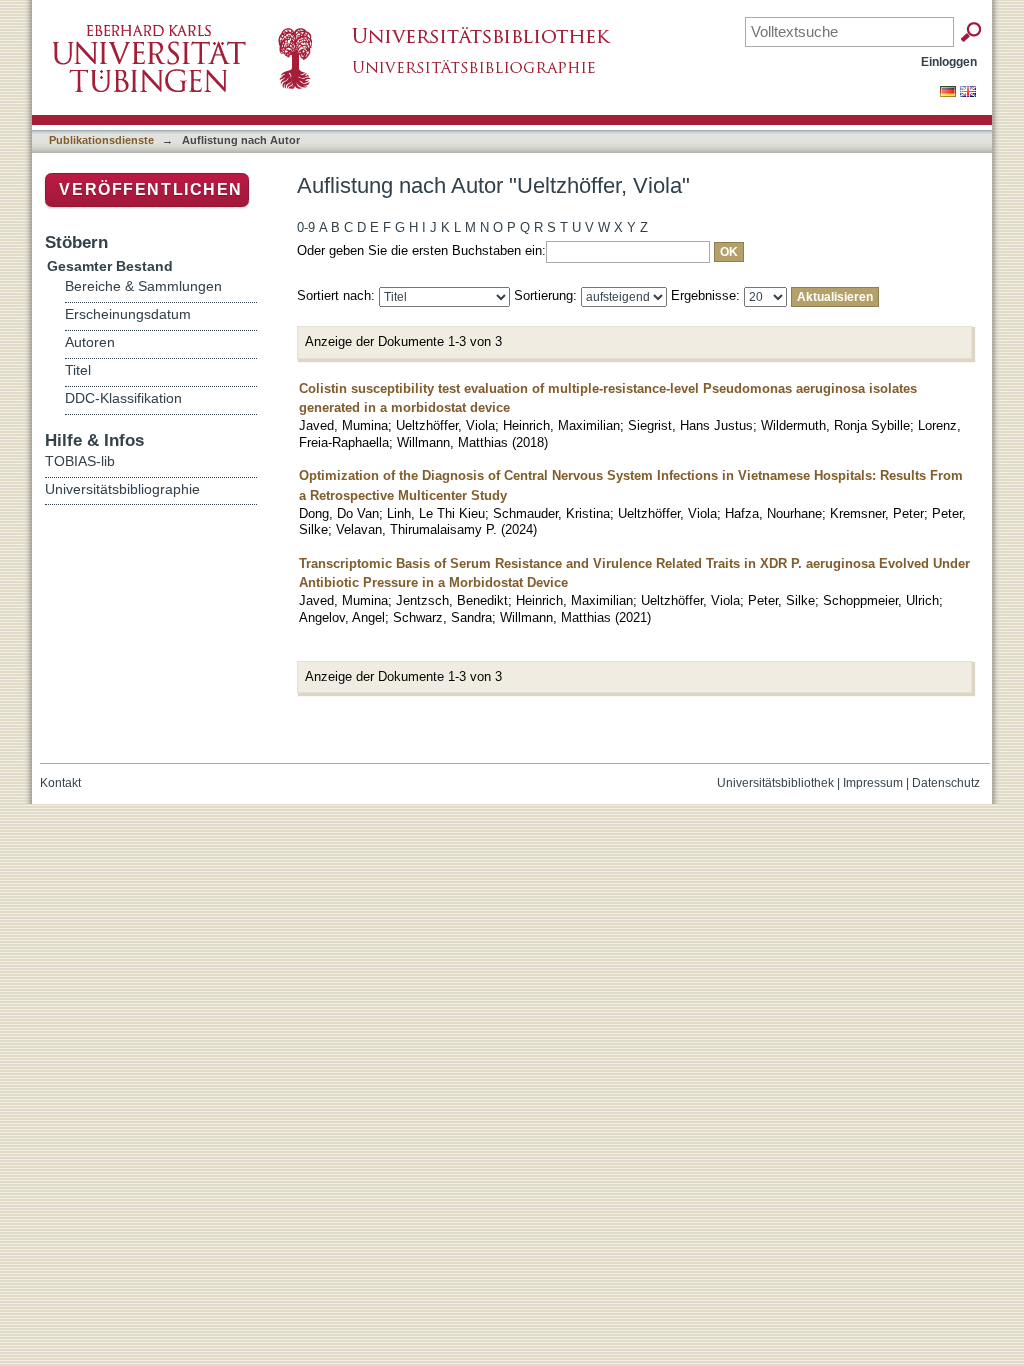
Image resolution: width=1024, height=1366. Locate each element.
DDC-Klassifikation (123, 398)
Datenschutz (946, 783)
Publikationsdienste (101, 140)
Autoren (90, 342)
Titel (78, 370)
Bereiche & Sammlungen (143, 286)
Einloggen (949, 61)
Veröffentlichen (151, 189)
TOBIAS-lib (80, 461)
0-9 (306, 227)
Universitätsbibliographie (122, 489)
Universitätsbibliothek (775, 783)
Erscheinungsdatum (128, 314)
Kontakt (60, 783)
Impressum (873, 783)
